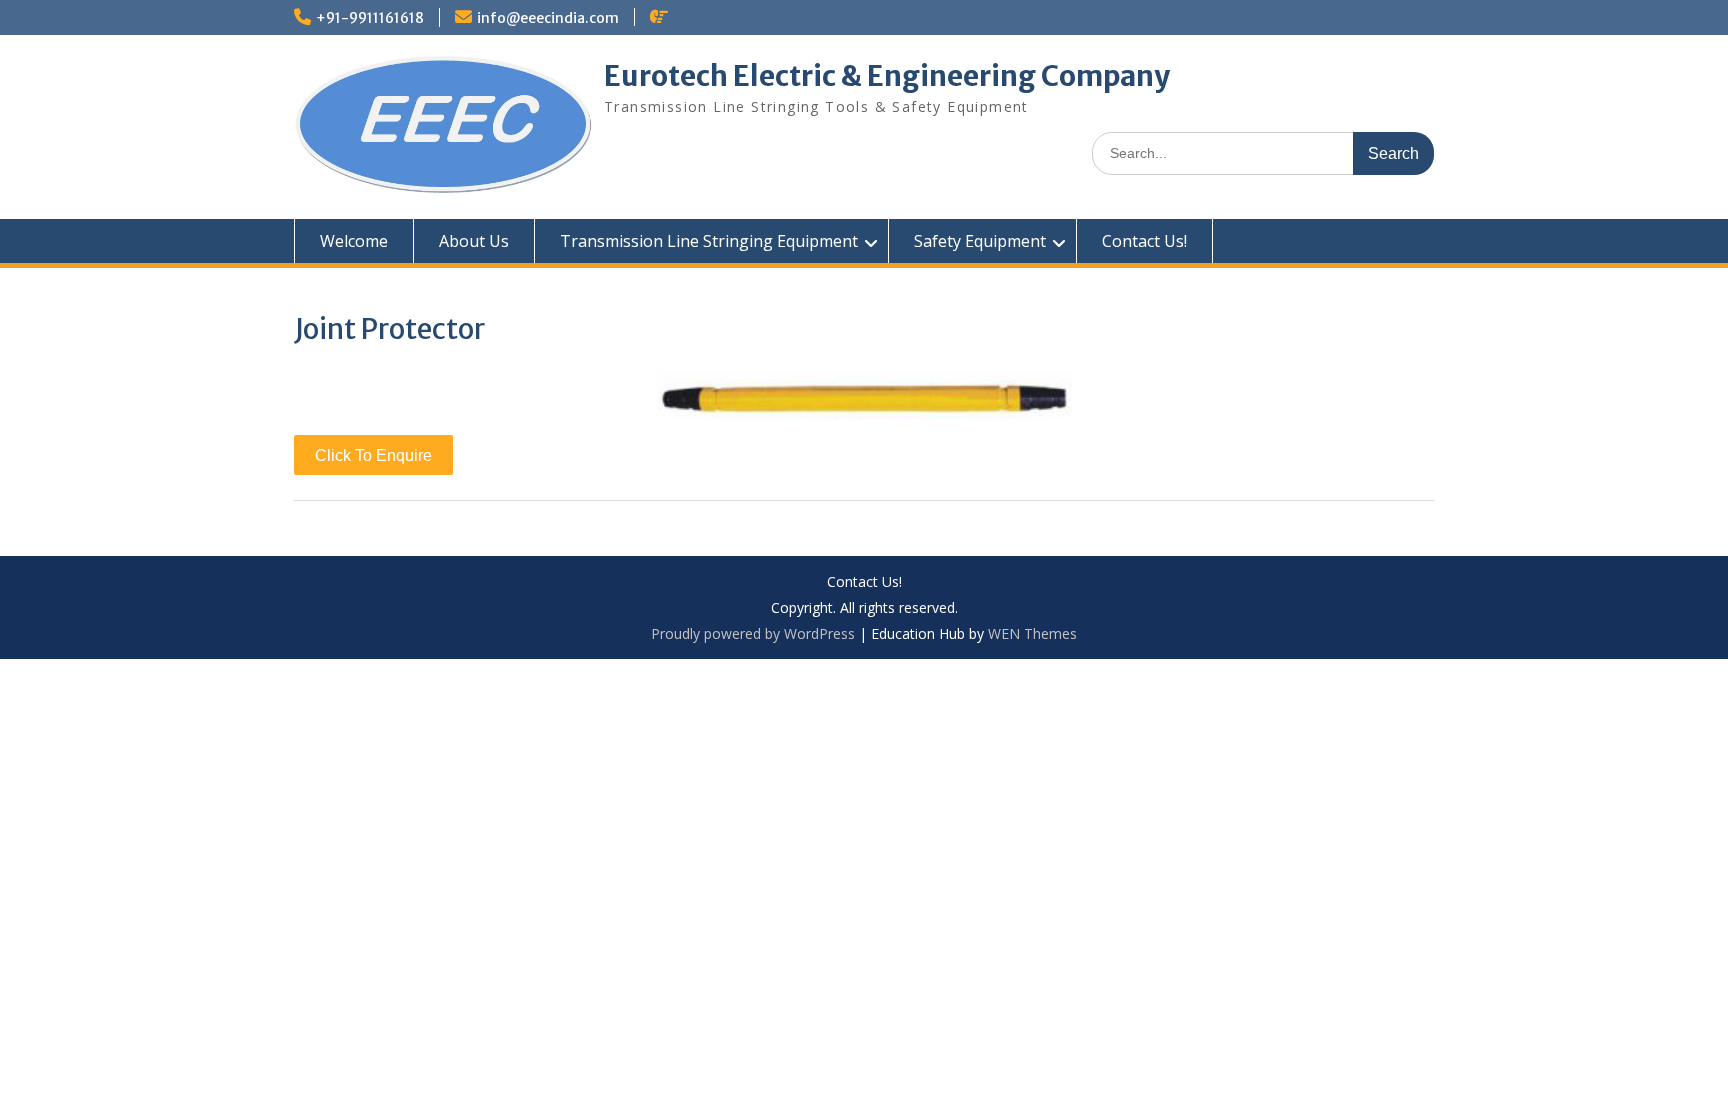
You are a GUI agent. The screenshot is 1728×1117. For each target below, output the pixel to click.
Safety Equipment (980, 241)
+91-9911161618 (370, 18)
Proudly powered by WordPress (753, 633)
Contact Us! (1144, 241)
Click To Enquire (373, 455)
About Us (474, 241)
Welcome (354, 241)
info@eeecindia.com (548, 18)
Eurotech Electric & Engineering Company (887, 76)
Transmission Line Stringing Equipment (709, 241)
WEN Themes (1032, 633)
